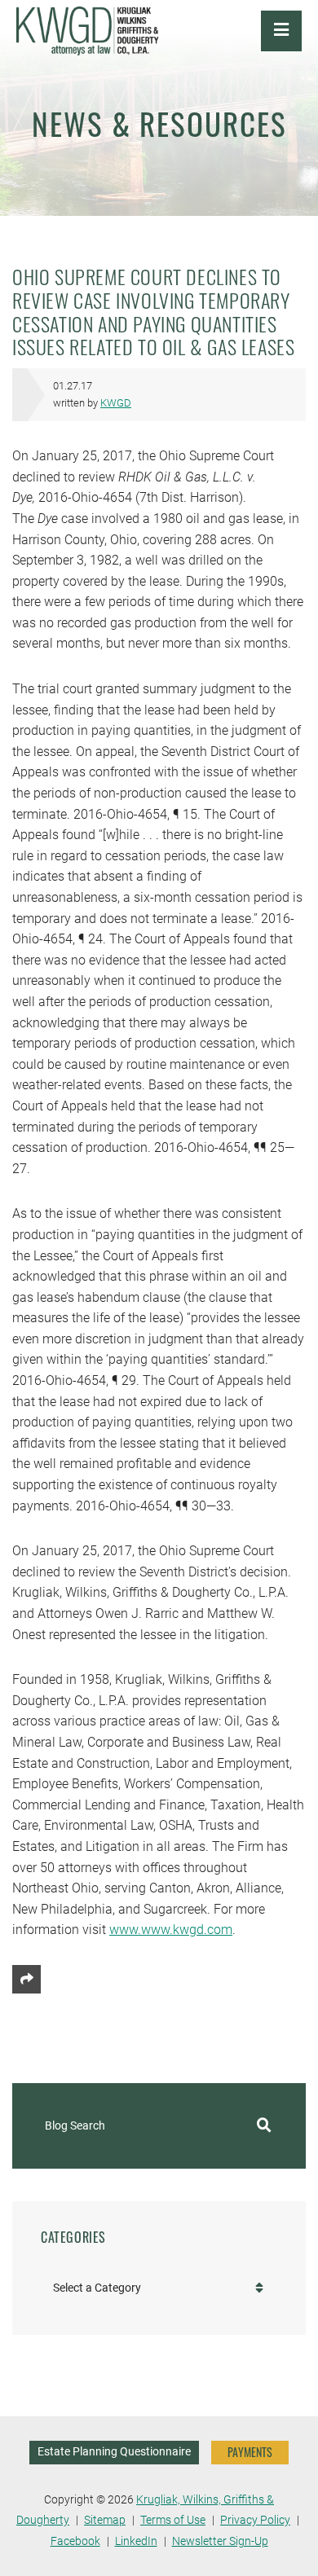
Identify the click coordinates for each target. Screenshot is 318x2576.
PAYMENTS (250, 2452)
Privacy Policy (255, 2520)
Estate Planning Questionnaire (114, 2452)
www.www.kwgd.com (171, 1930)
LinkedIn (136, 2541)
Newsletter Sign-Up (220, 2541)
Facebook (75, 2541)
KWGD (116, 403)
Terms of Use (173, 2520)
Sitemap (105, 2520)
